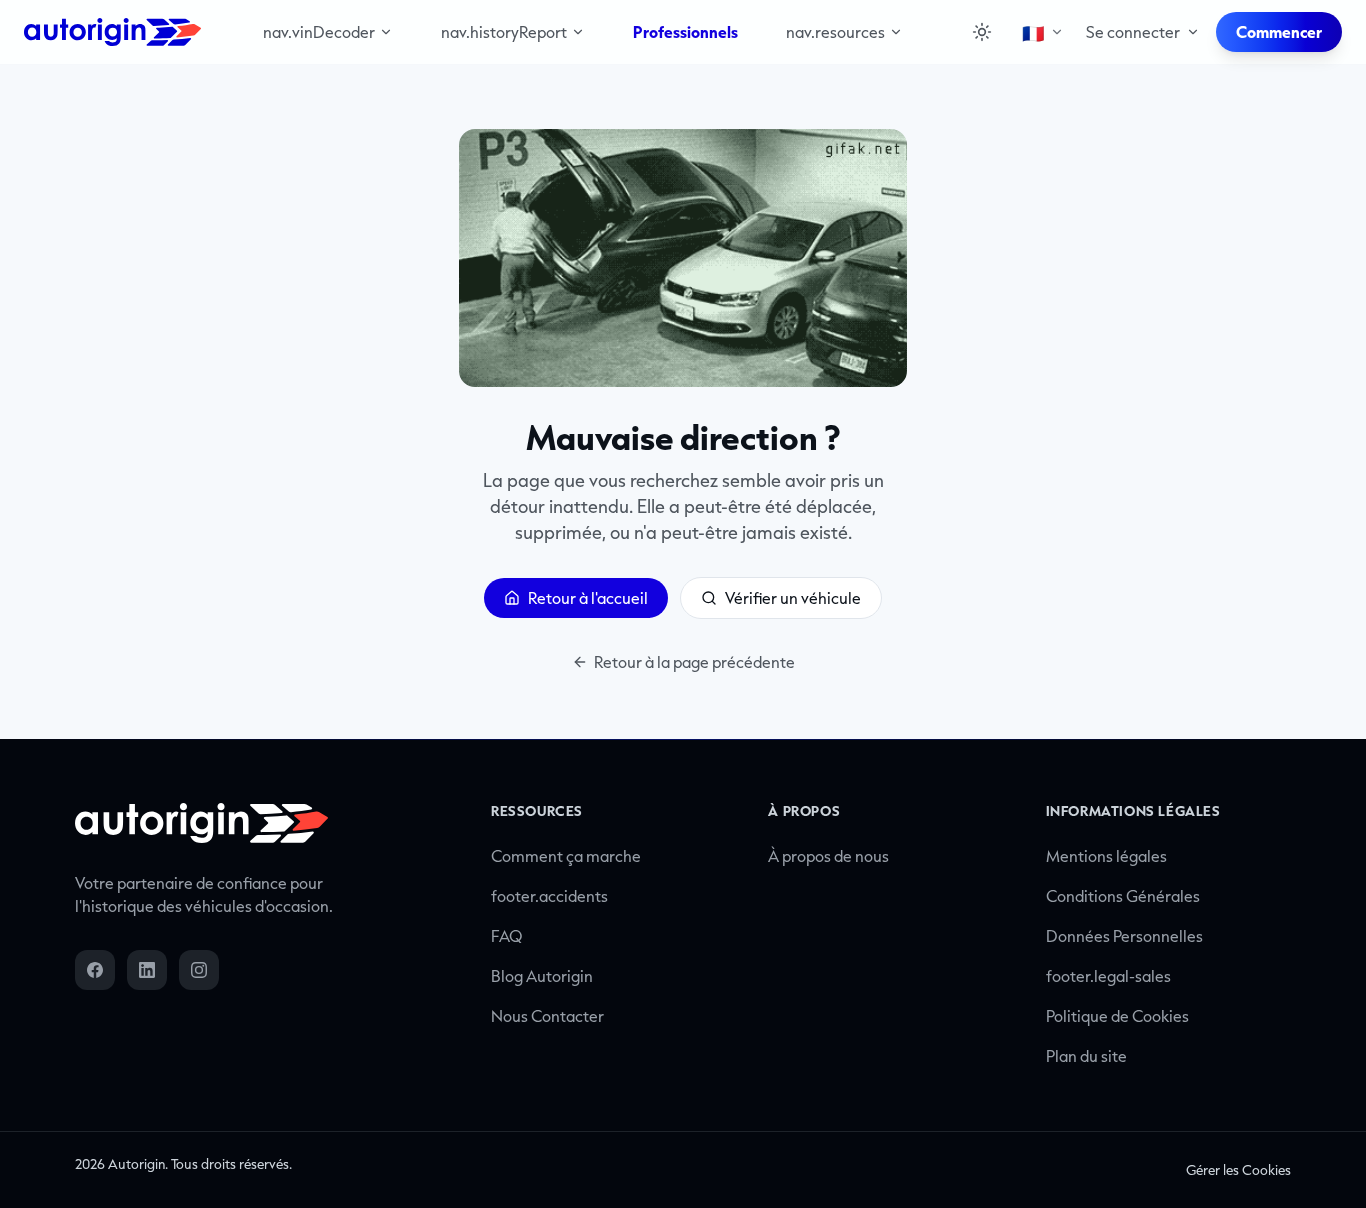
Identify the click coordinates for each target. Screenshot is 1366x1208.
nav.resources (835, 32)
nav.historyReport (504, 32)
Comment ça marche (566, 856)
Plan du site (1086, 1056)
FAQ (507, 936)
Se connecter (1133, 32)
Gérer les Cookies (1238, 1170)
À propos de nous (828, 856)
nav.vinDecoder (319, 32)
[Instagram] (199, 970)
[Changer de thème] (982, 32)
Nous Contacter (547, 1016)
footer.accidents (549, 896)
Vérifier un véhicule (793, 598)
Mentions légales (1106, 856)
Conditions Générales (1123, 896)
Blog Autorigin (542, 976)
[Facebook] (95, 970)
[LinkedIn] (147, 970)
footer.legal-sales (1108, 976)
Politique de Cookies (1117, 1016)
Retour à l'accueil (588, 598)
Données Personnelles (1124, 936)
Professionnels (685, 32)
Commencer (1279, 32)
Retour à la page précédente (694, 662)
